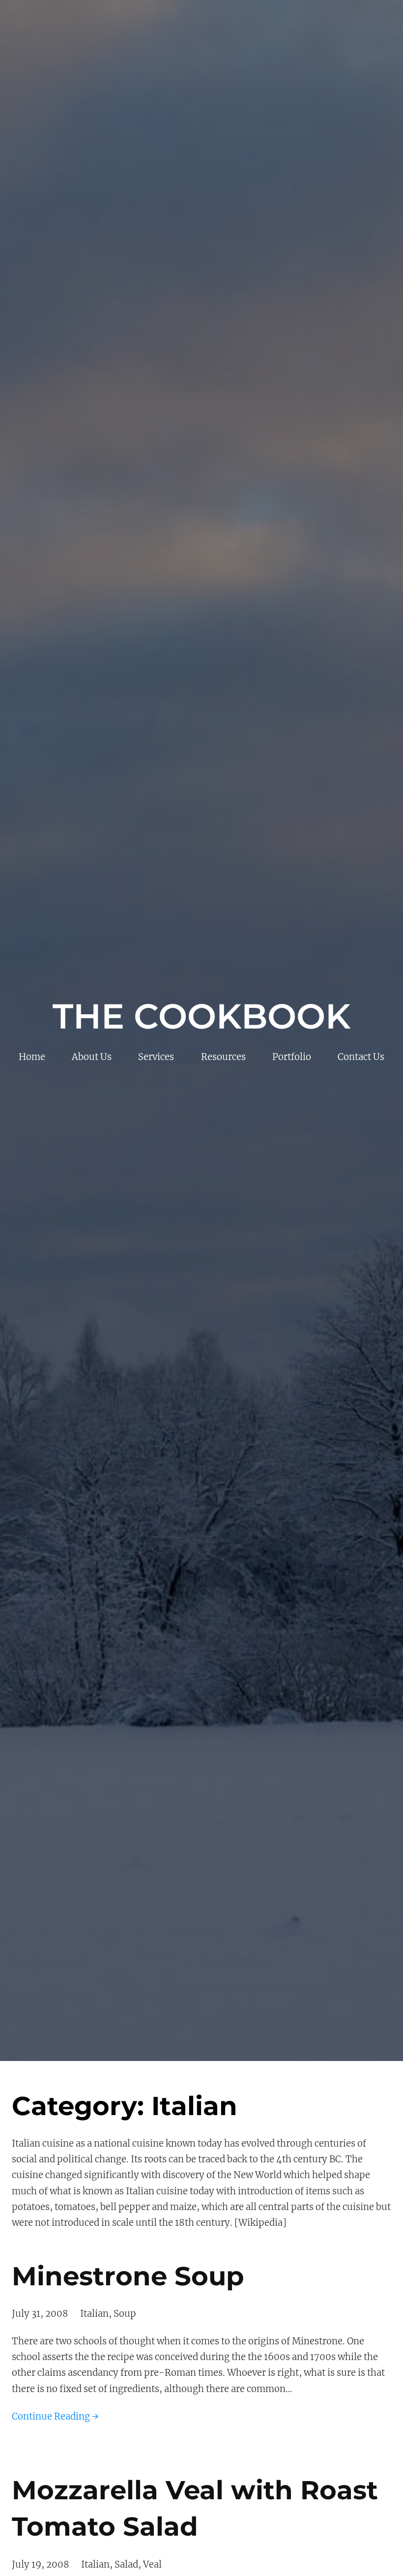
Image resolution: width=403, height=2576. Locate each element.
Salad (126, 2564)
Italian (94, 2314)
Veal (152, 2564)
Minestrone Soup (128, 2276)
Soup (125, 2314)
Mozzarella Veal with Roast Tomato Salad (195, 2508)
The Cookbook (201, 1016)
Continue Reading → (55, 2416)
